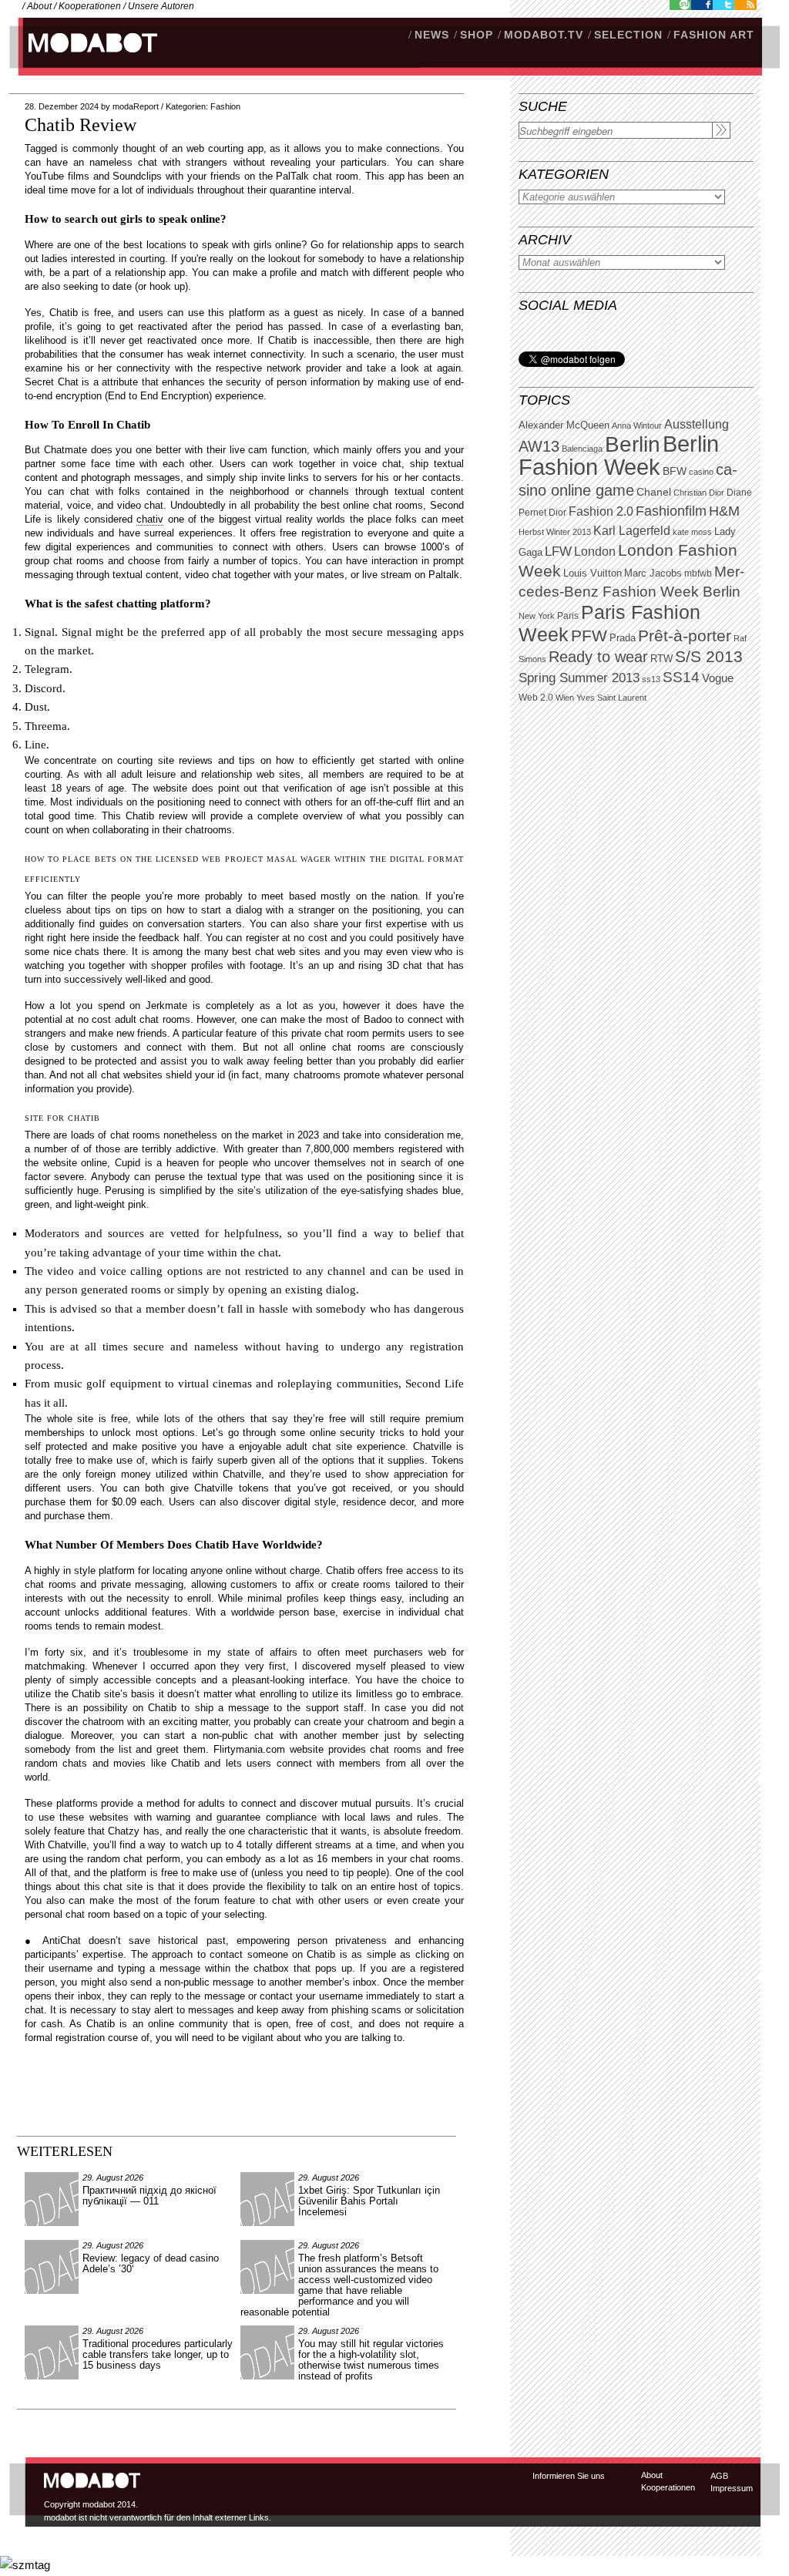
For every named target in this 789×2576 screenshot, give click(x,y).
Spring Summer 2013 (579, 678)
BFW (675, 471)
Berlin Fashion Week (619, 455)
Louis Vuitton (593, 573)
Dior (557, 513)
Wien (565, 698)
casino (701, 472)
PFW (589, 636)
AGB (719, 2476)
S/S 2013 (709, 657)
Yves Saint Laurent (611, 698)
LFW (558, 552)
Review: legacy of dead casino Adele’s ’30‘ (151, 2263)
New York (537, 616)
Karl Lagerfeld (632, 531)
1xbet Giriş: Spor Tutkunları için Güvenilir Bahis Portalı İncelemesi (369, 2201)
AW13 (539, 446)
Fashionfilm (671, 511)
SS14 (681, 677)
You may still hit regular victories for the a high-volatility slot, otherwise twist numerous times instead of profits (371, 2360)
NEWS (432, 35)
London (595, 552)
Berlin (633, 444)
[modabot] (84, 58)
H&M (724, 511)
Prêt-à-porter (685, 636)
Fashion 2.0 (601, 511)
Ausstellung (697, 424)
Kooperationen (90, 6)
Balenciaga (582, 449)
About (39, 6)
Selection (628, 35)
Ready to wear (598, 656)
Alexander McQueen (564, 425)
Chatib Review (81, 125)
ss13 (651, 679)
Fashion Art (714, 35)
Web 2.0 (536, 698)
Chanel (654, 492)
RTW (661, 659)
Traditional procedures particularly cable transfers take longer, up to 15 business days (158, 2354)
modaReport (136, 106)
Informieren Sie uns (569, 2476)
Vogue (718, 678)
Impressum (732, 2488)
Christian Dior (699, 493)
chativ (150, 519)
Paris (568, 616)
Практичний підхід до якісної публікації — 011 (149, 2196)
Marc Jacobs (653, 573)
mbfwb (698, 573)
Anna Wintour (637, 425)
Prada (623, 638)
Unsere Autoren (161, 6)
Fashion (225, 106)
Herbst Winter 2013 (555, 532)
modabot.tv (544, 35)
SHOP (477, 35)
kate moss (692, 532)
